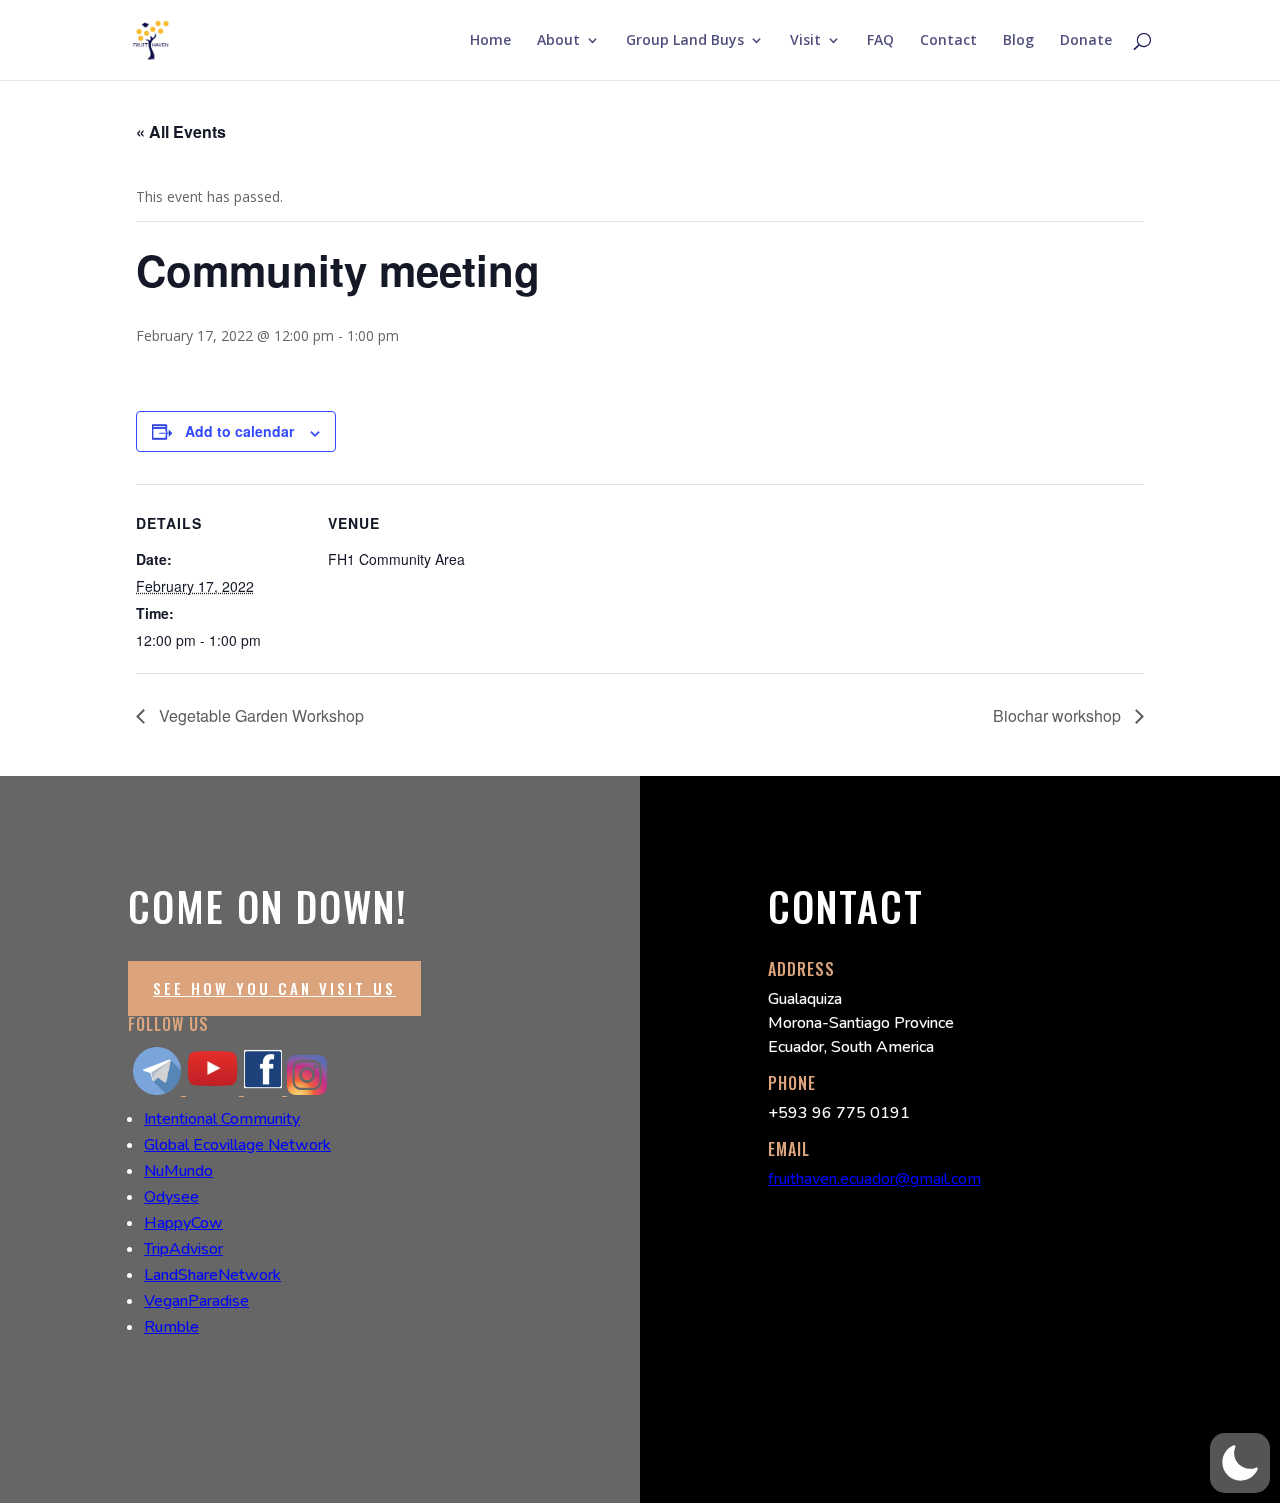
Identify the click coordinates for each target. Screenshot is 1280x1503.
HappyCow (183, 1223)
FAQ (880, 41)
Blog (1018, 41)
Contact (948, 41)
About (558, 41)
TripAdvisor (183, 1249)
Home (490, 41)
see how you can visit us (274, 988)
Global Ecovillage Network (237, 1145)
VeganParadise (196, 1301)
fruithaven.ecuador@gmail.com (874, 1179)
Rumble (171, 1327)
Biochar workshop (1059, 715)
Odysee (171, 1197)
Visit (805, 41)
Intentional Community (222, 1119)
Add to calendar (239, 431)
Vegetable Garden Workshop (259, 715)
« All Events (181, 131)
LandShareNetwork (212, 1275)
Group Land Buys (685, 41)
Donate (1086, 41)
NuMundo (178, 1171)
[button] (1240, 1463)
